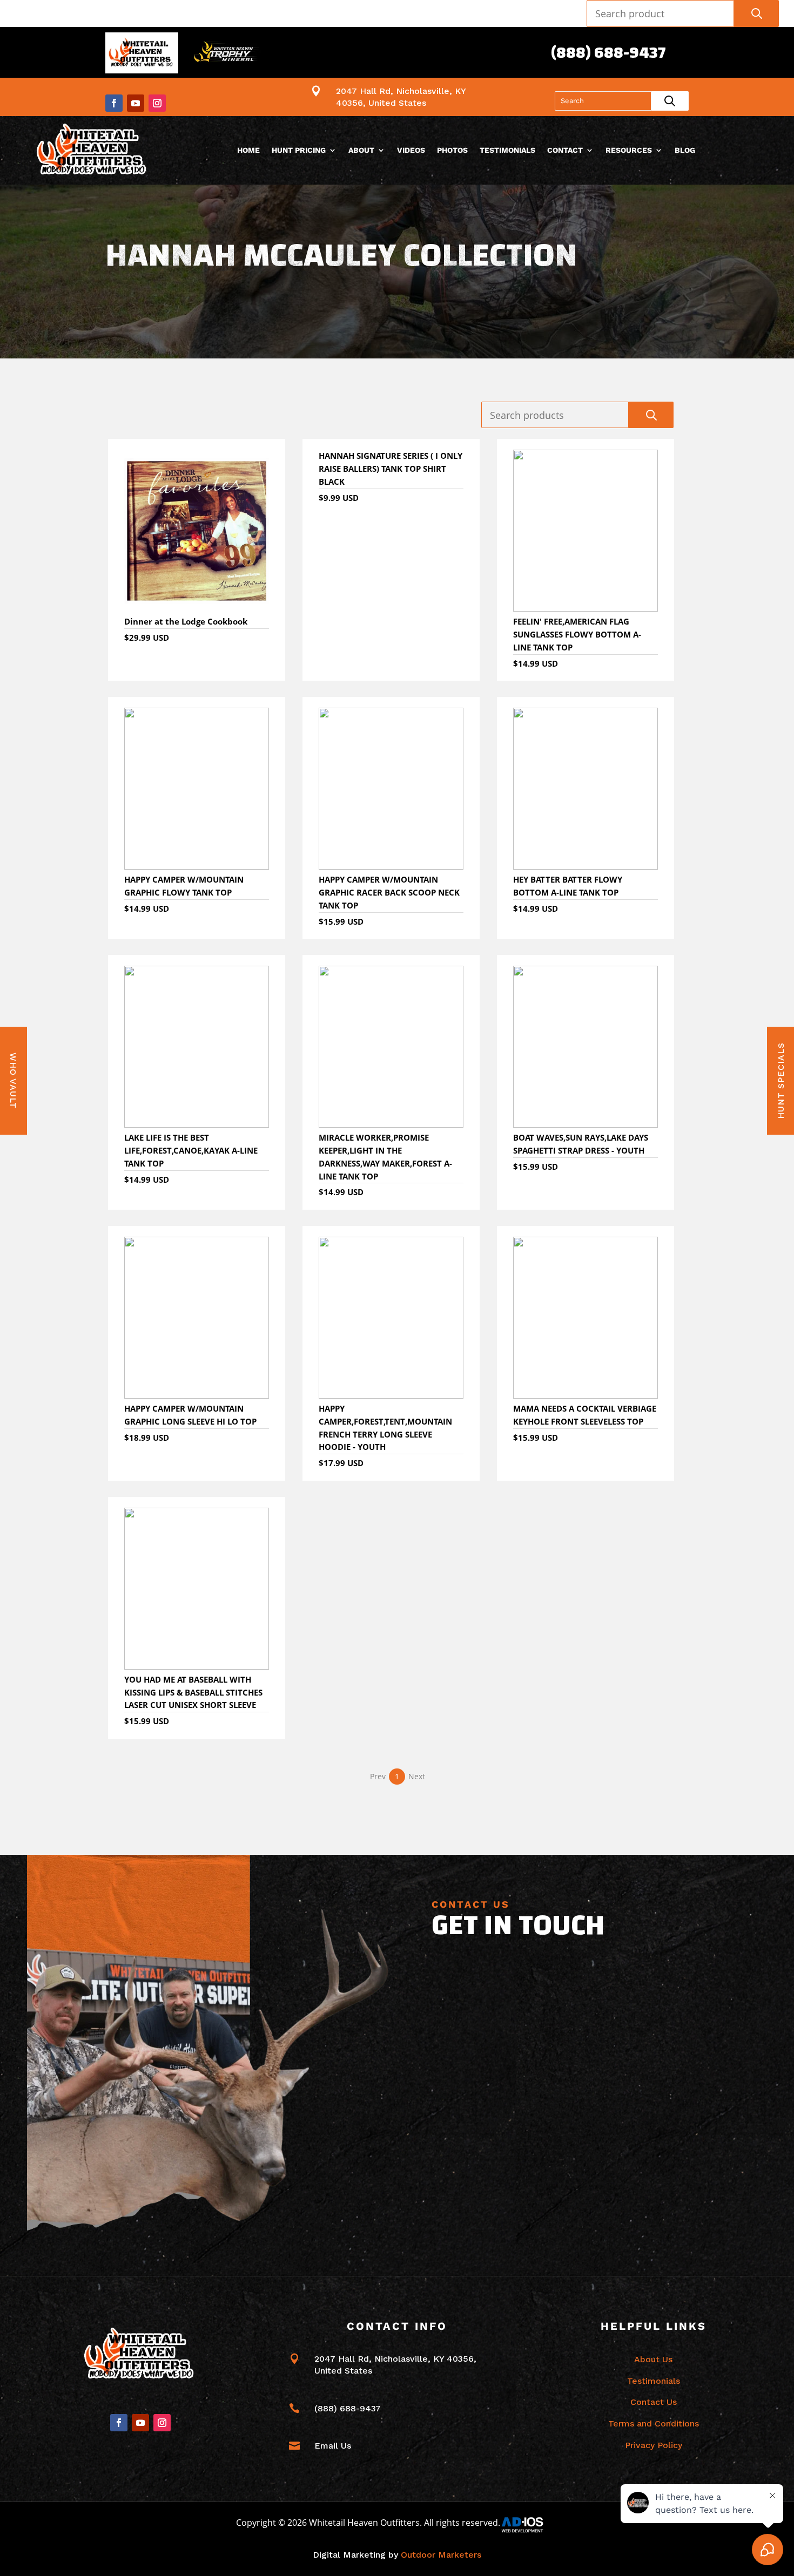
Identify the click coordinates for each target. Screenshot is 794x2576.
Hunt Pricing (299, 150)
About (361, 150)
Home (248, 150)
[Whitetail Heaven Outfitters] (142, 55)
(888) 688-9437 (608, 53)
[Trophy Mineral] (226, 55)
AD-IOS (529, 2525)
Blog (685, 150)
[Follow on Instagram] (157, 103)
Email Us (333, 2446)
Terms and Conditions (654, 2424)
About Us (653, 2359)
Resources (629, 150)
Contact (565, 150)
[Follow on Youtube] (136, 103)
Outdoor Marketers (441, 2555)
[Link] (93, 150)
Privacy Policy (654, 2445)
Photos (452, 150)
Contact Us (654, 2402)
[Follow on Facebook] (114, 103)
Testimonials (507, 150)
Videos (411, 150)
